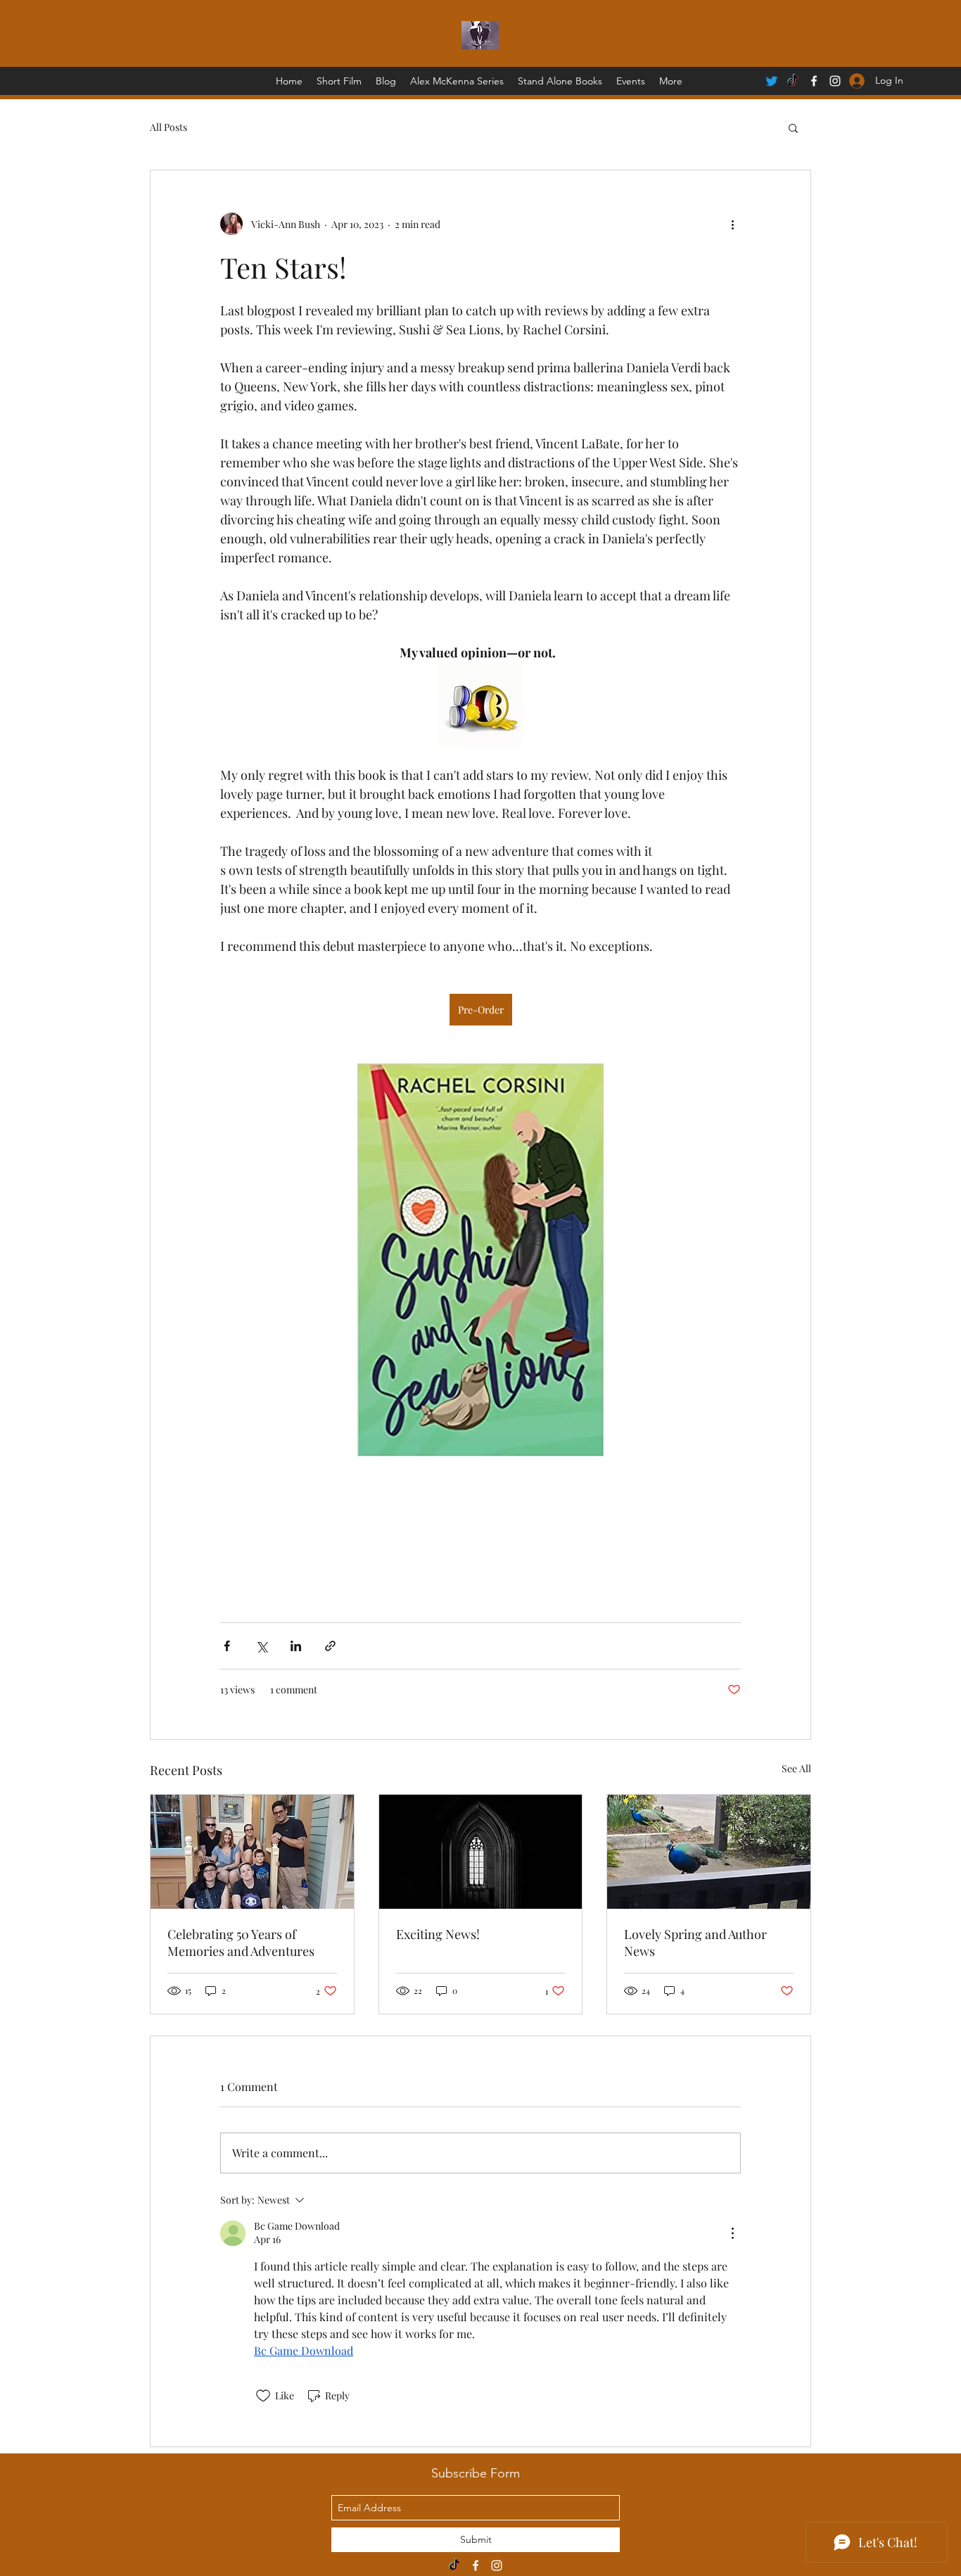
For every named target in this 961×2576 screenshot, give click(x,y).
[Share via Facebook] (227, 1646)
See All (796, 1768)
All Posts (168, 127)
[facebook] (814, 81)
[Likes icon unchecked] (263, 2396)
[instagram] (497, 2565)
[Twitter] (772, 81)
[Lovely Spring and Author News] (709, 1852)
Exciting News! (438, 1934)
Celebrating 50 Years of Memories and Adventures (241, 1943)
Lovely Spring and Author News (695, 1943)
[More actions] (732, 224)
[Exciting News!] (481, 1852)
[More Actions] (732, 2233)
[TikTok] (793, 81)
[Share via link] (330, 1646)
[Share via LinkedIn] (296, 1646)
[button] (793, 127)
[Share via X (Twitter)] (261, 1646)
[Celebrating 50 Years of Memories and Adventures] (252, 1852)
